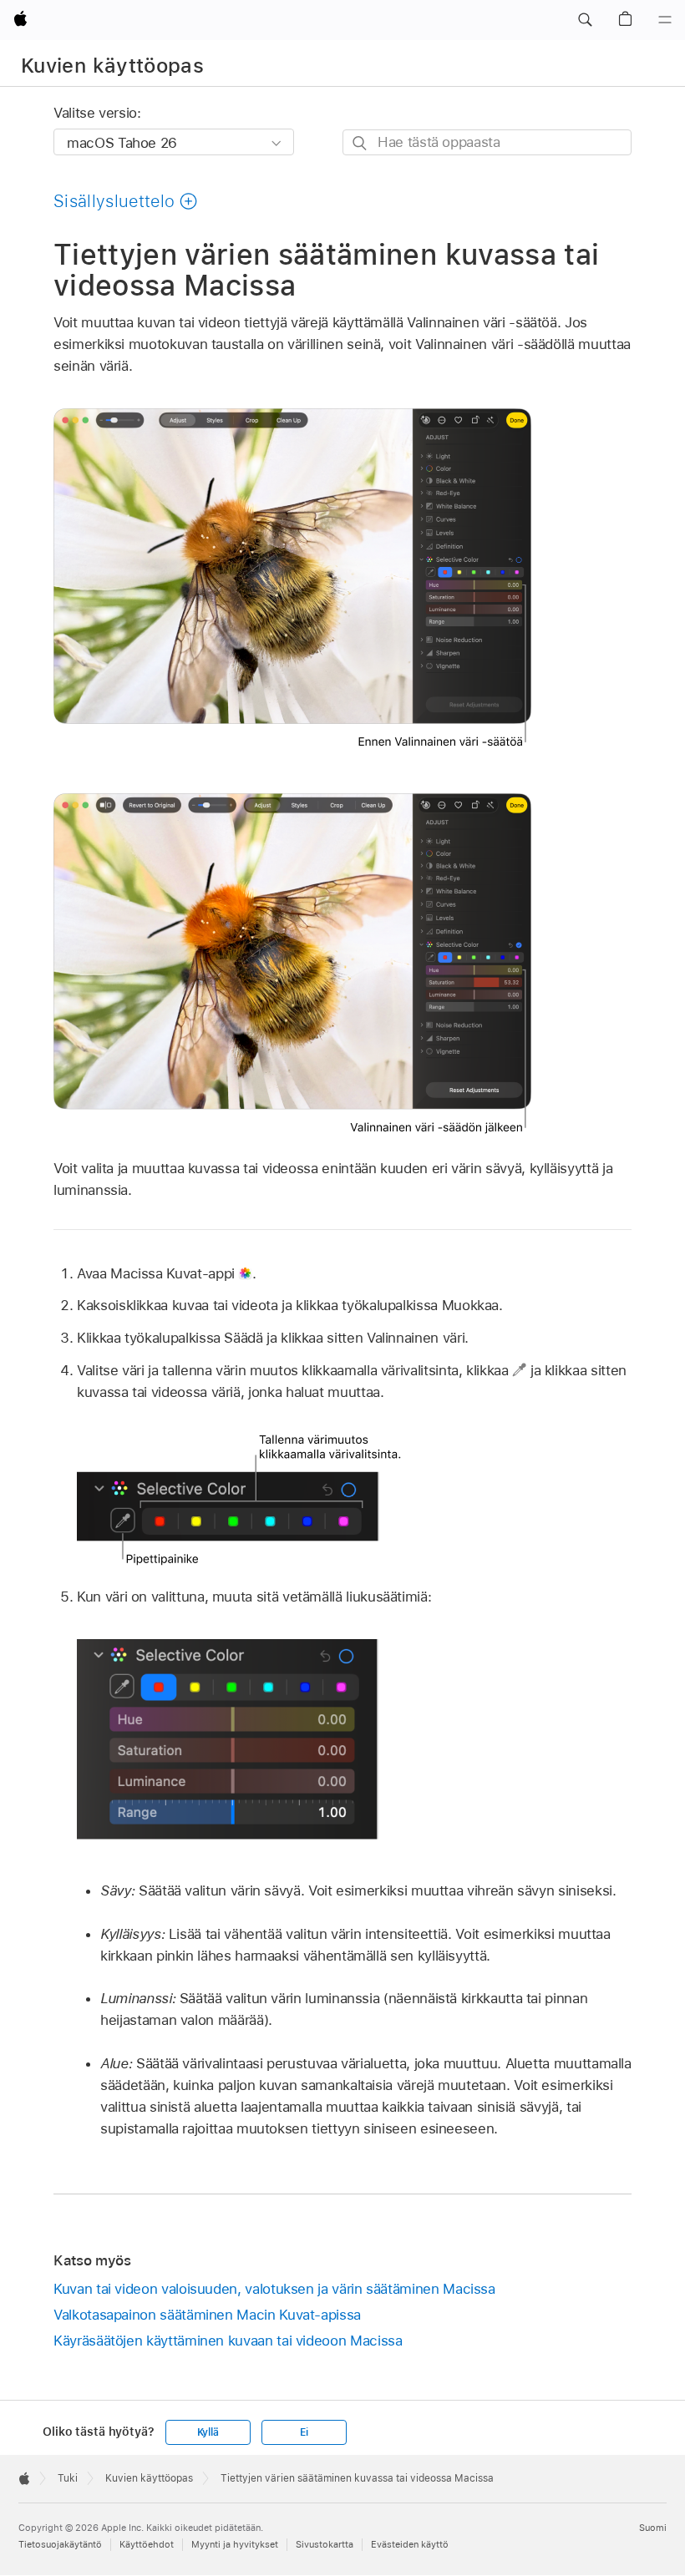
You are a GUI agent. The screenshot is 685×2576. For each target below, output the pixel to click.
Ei (304, 2432)
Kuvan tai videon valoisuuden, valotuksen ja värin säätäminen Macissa (274, 2289)
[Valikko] (665, 20)
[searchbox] (487, 142)
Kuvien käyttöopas (112, 66)
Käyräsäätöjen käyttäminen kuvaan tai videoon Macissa (228, 2341)
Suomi (653, 2528)
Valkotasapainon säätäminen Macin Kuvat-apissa (207, 2315)
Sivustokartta (325, 2544)
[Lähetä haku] (360, 143)
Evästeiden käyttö (410, 2544)
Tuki (68, 2478)
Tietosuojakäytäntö (60, 2544)
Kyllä (208, 2432)
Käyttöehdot (147, 2544)
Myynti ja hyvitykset (235, 2544)
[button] (585, 20)
